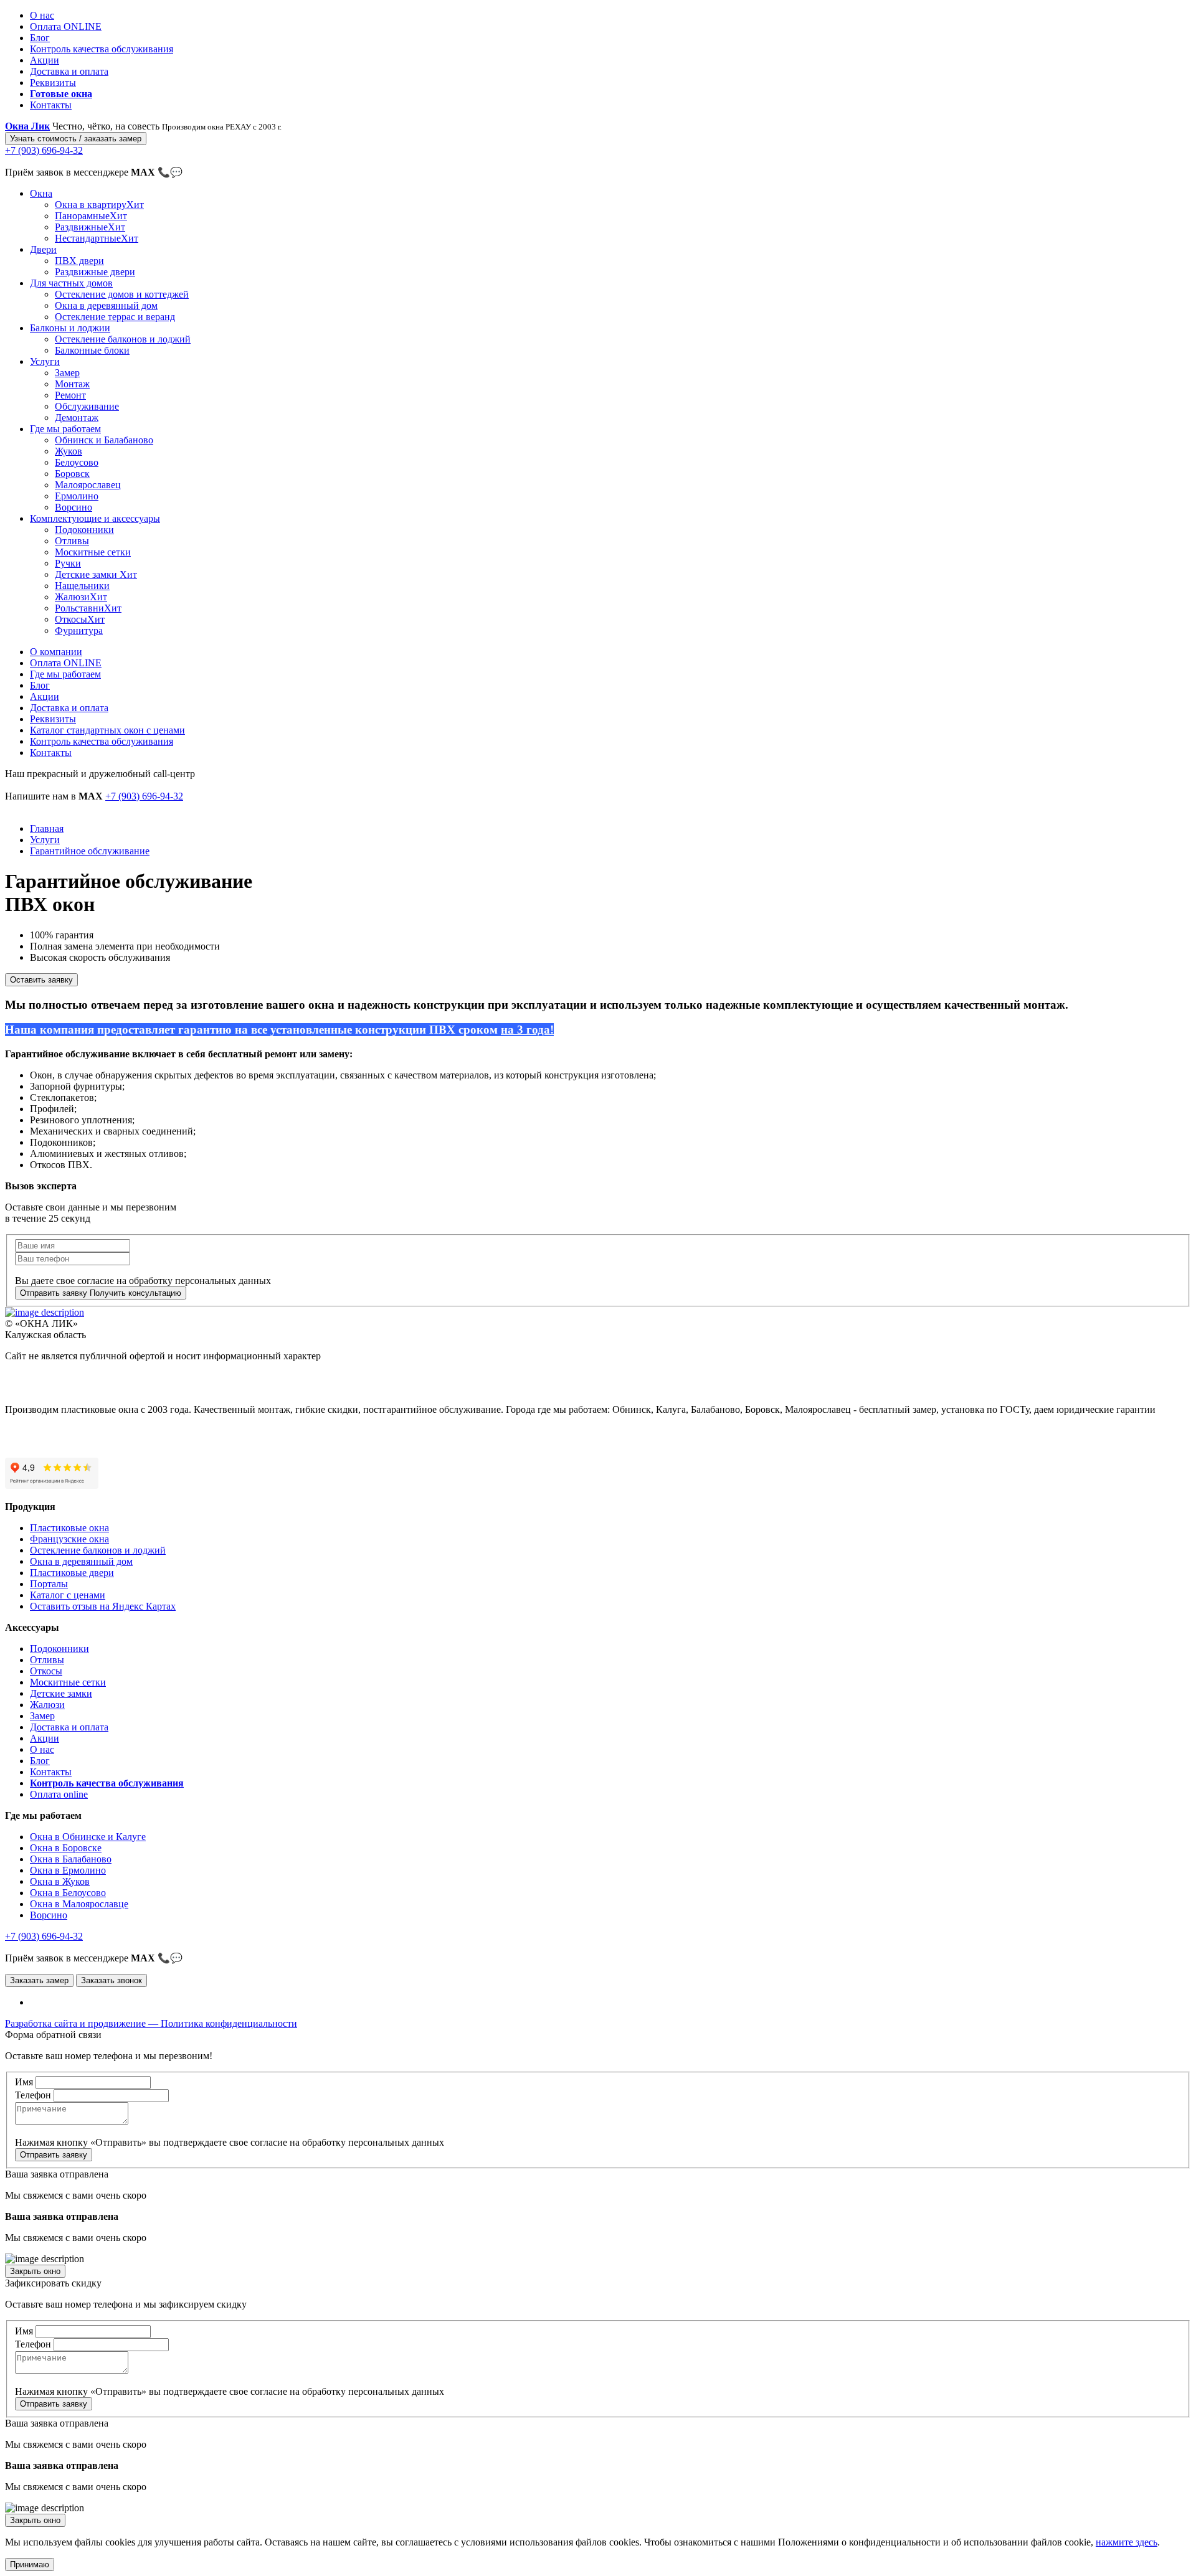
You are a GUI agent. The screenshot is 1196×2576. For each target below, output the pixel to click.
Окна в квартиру (99, 205)
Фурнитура (79, 630)
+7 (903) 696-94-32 (144, 796)
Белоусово (77, 462)
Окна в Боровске (66, 1848)
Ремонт (70, 395)
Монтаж (72, 384)
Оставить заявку (41, 980)
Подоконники (84, 530)
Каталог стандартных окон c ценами (107, 730)
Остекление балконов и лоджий (123, 339)
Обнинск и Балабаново (104, 440)
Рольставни (88, 608)
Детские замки (96, 574)
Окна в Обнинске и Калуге (88, 1837)
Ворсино (74, 507)
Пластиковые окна (69, 1528)
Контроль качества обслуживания (102, 49)
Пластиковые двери (72, 1573)
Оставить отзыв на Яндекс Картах (103, 1606)
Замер (67, 373)
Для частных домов (71, 283)
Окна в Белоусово (68, 1893)
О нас (42, 15)
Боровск (72, 474)
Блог (40, 38)
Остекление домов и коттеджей (122, 294)
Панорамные (91, 216)
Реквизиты (53, 83)
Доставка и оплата (69, 71)
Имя (24, 2082)
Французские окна (69, 1539)
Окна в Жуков (60, 1881)
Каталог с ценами (68, 1595)
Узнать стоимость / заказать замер (76, 139)
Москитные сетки (93, 552)
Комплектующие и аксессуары (95, 518)
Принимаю (30, 2564)
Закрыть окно (35, 2271)
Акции (45, 60)
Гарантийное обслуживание (90, 851)
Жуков (69, 451)
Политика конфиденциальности (229, 2023)
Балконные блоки (92, 350)
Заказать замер (39, 1980)
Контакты (51, 105)
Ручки (68, 563)
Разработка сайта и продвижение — (83, 2023)
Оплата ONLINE (66, 26)
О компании (56, 652)
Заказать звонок (112, 1980)
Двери (43, 249)
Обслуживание (87, 406)
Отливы (72, 541)
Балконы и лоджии (70, 328)
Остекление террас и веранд (115, 317)
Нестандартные (97, 238)
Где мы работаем (65, 429)
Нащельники (82, 586)
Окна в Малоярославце (79, 1904)
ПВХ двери (79, 261)
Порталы (49, 1584)
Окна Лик (27, 126)
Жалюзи (81, 597)
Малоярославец (88, 485)
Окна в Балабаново (71, 1859)
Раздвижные (90, 227)
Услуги (45, 361)
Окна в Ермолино (68, 1870)
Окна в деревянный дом (106, 305)
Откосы (80, 619)
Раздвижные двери (95, 272)
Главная (47, 828)
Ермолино (77, 496)
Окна (41, 193)
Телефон (33, 2095)
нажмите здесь (1127, 2542)
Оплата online (59, 1794)
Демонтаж (77, 418)
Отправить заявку (54, 2155)
